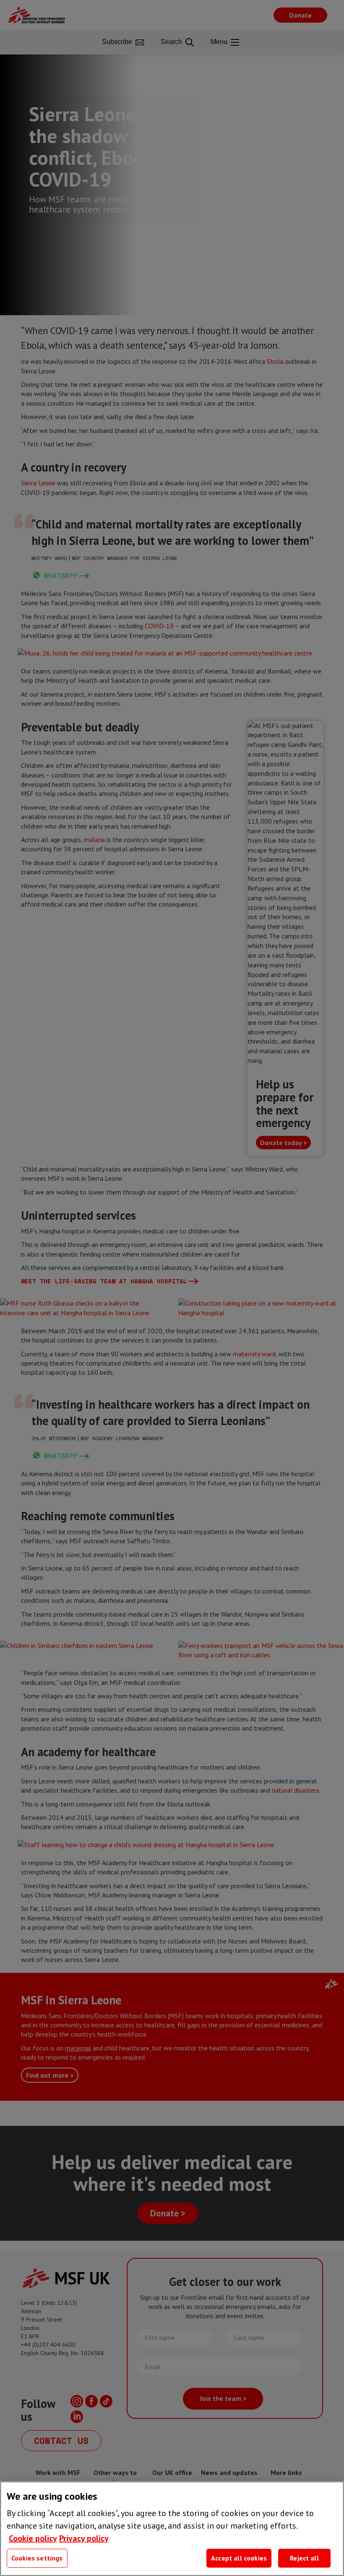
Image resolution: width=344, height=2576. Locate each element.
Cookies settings (37, 2558)
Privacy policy (84, 2538)
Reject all (304, 2558)
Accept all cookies (239, 2558)
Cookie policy (33, 2538)
